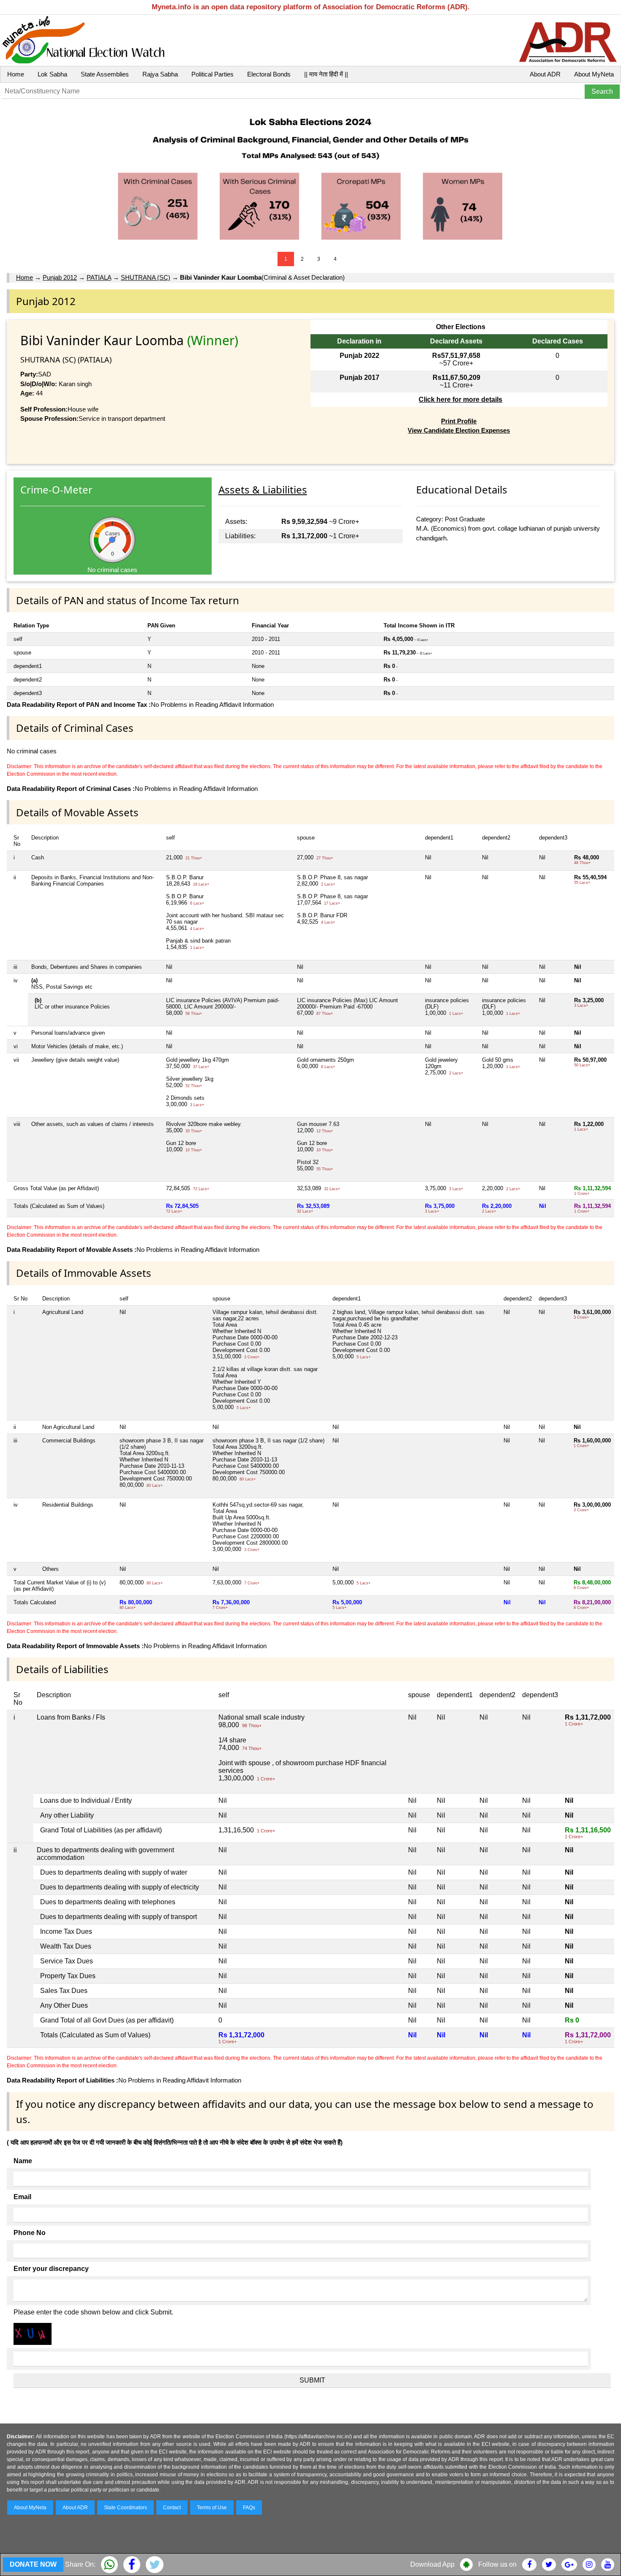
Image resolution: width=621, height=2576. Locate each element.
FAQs (249, 2508)
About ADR (545, 74)
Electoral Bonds (269, 74)
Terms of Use (212, 2508)
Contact (172, 2508)
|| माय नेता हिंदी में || (326, 74)
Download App (432, 2564)
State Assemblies (105, 74)
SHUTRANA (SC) (146, 277)
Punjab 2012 (60, 277)
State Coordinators (125, 2508)
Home (16, 74)
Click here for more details (460, 399)
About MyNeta (594, 74)
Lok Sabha (52, 74)
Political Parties (212, 74)
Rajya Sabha (160, 74)
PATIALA (99, 277)
